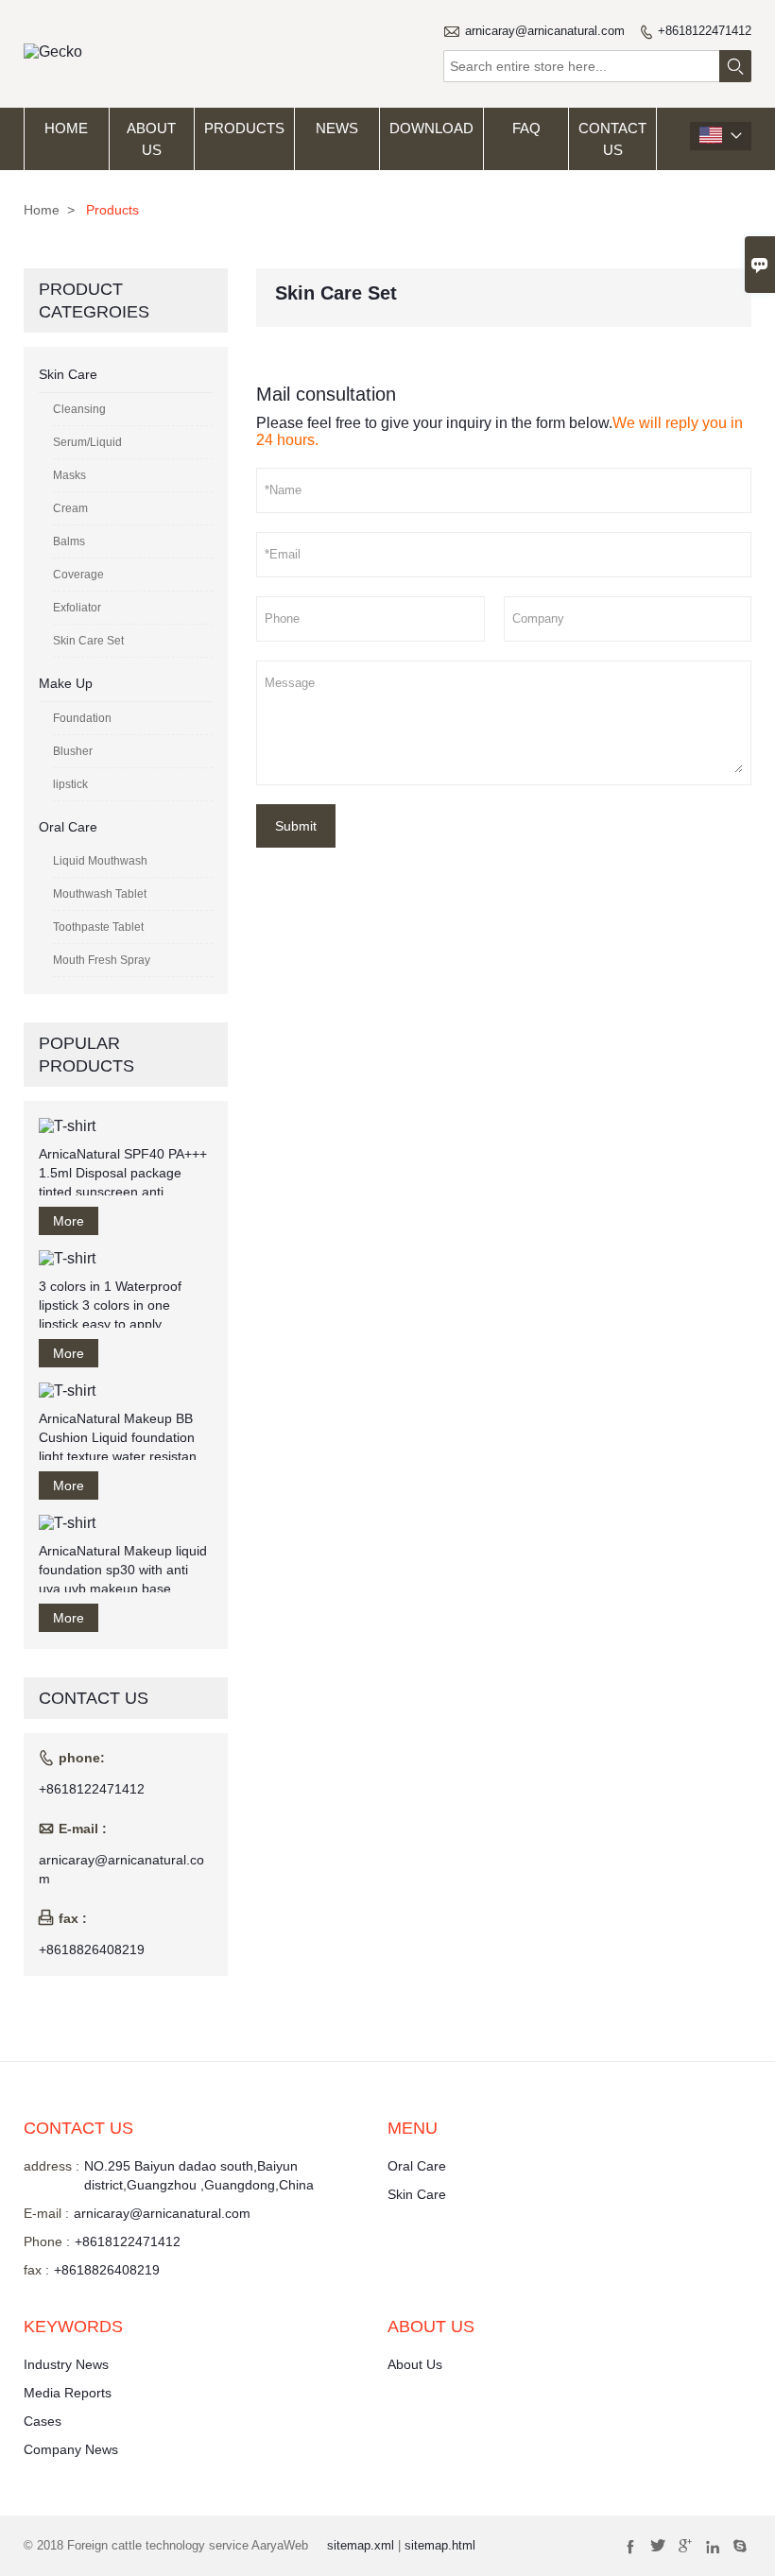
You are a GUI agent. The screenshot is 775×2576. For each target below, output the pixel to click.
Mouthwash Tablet (100, 894)
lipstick (70, 784)
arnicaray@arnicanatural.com (545, 31)
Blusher (73, 751)
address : (52, 2166)
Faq (526, 128)
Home (66, 128)
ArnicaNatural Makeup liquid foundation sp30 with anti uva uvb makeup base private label (123, 1571)
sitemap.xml (361, 2545)
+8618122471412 (705, 31)
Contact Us (612, 139)
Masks (69, 475)
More (69, 1221)
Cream (70, 508)
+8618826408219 (92, 1949)
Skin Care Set (88, 641)
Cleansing (79, 409)
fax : (36, 2270)
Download (431, 128)
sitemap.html (440, 2545)
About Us (151, 139)
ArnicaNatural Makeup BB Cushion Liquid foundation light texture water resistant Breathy (120, 1438)
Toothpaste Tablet (98, 927)
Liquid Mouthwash (100, 861)
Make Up (66, 683)
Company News (71, 2449)
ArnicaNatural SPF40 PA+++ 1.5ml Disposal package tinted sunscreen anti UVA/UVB (123, 1174)
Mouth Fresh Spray (102, 960)
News (337, 128)
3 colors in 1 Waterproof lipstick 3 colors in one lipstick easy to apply (110, 1305)
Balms (69, 541)
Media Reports (68, 2393)
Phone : (47, 2241)
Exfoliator (77, 608)
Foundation (82, 718)
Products (244, 128)
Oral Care (68, 827)
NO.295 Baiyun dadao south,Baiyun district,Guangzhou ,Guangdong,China (199, 2175)
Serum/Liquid (87, 442)
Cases (43, 2421)
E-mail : (46, 2213)
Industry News (66, 2364)
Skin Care (68, 374)
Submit (296, 826)
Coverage (78, 575)
